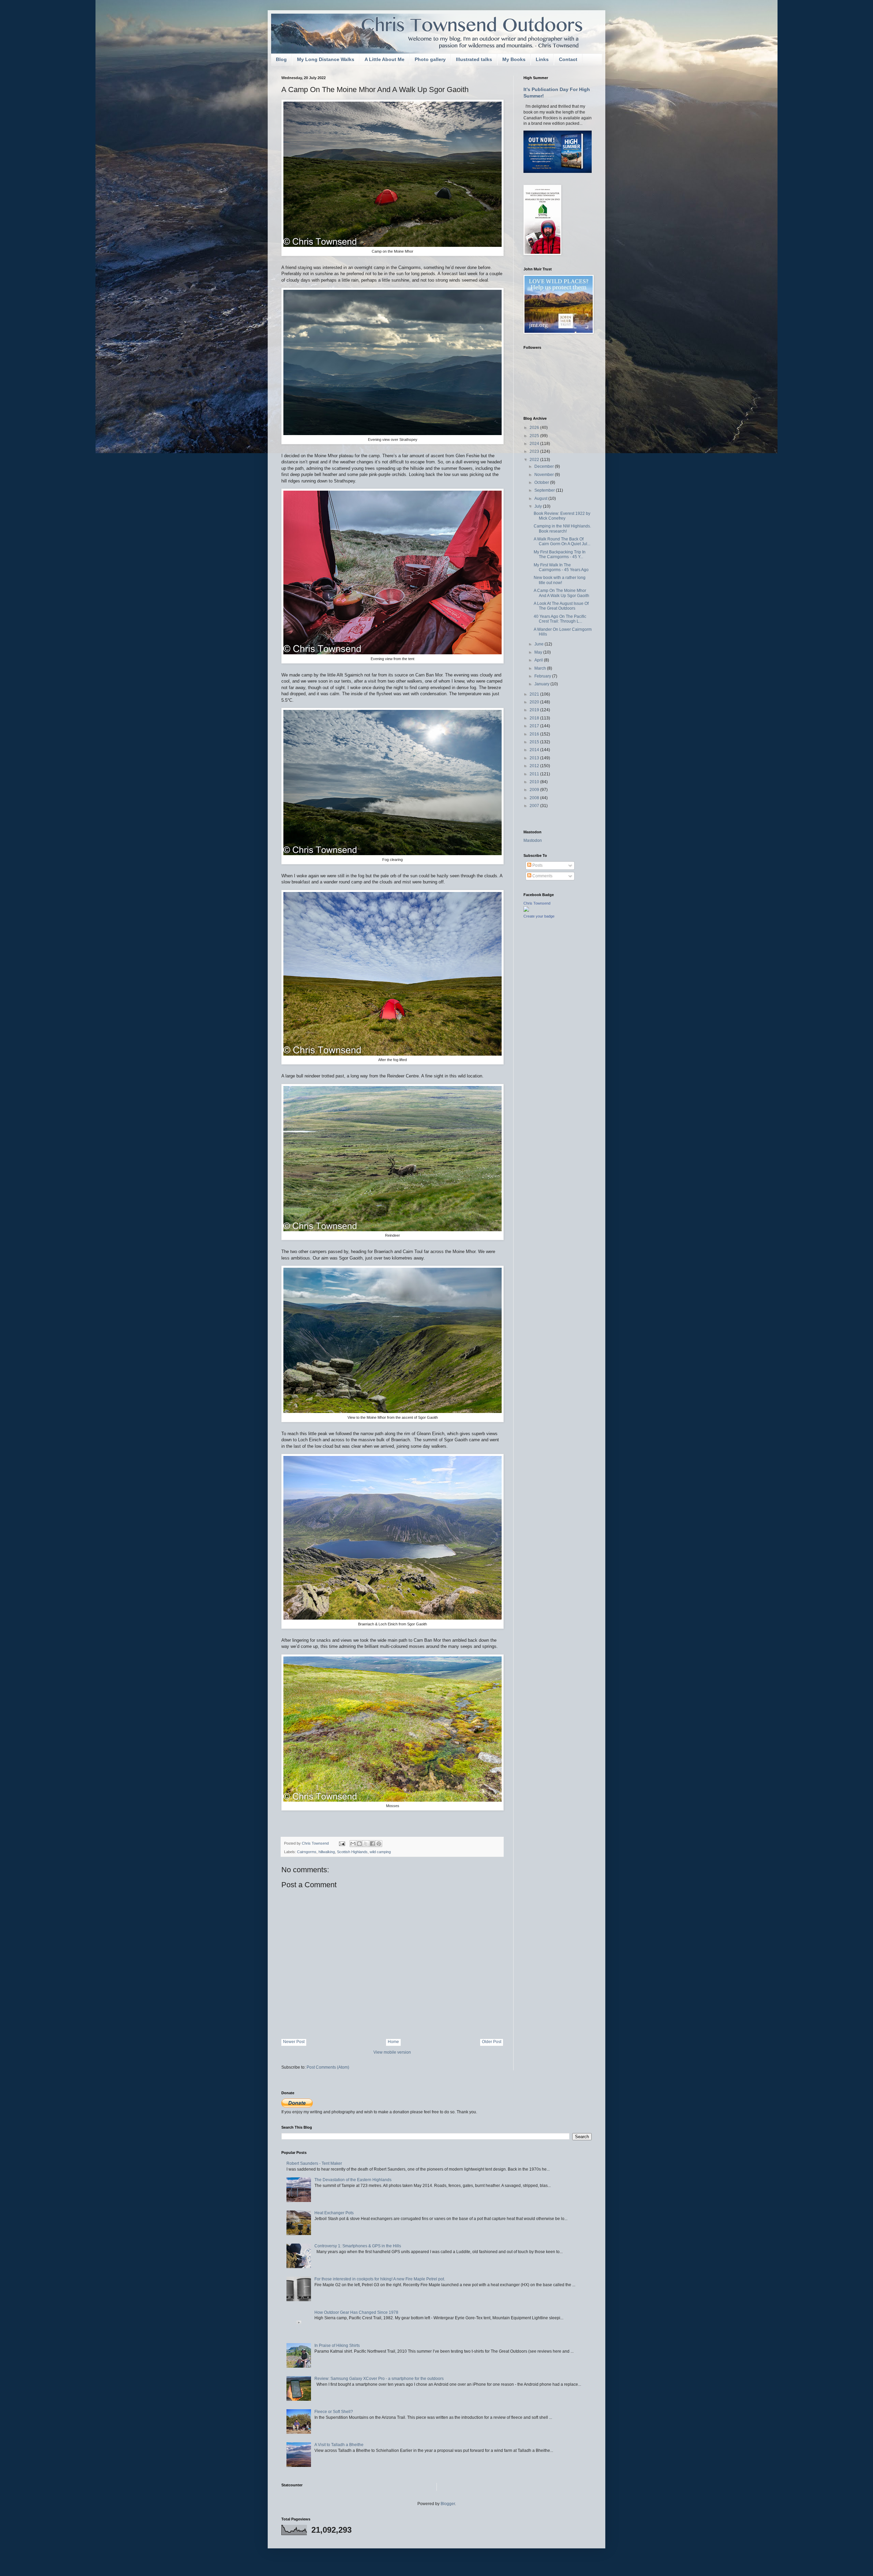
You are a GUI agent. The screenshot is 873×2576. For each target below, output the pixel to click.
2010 (535, 782)
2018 (535, 718)
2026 (535, 428)
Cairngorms (307, 1852)
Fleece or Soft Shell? (334, 2412)
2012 (535, 766)
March (541, 668)
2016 (535, 734)
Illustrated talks (474, 59)
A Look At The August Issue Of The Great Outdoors (561, 606)
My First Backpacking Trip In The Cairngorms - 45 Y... (560, 554)
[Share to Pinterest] (379, 1844)
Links (542, 59)
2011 (535, 774)
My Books (514, 59)
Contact (568, 59)
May (539, 652)
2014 (535, 750)
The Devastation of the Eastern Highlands (353, 2180)
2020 (535, 702)
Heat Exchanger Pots (334, 2213)
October (542, 482)
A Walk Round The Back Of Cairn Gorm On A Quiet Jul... (562, 541)
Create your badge (539, 916)
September (545, 490)
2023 (535, 451)
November (545, 475)
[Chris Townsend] (526, 910)
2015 (535, 742)
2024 (535, 444)
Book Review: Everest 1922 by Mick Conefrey (562, 516)
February (543, 676)
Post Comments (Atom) (328, 2067)
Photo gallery (430, 59)
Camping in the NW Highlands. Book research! (562, 528)
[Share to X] (366, 1844)
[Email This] (353, 1844)
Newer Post (294, 2042)
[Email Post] (342, 1843)
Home (393, 2042)
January (542, 684)
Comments (542, 876)
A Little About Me (384, 59)
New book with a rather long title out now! (560, 580)
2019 (535, 710)
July (539, 506)
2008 (535, 798)
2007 (535, 806)
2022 (535, 460)
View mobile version (392, 2052)
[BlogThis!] (359, 1844)
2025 (535, 436)
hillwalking (327, 1852)
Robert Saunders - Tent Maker (314, 2163)
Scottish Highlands (352, 1852)
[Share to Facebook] (372, 1844)
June (539, 644)
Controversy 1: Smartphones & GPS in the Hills (358, 2246)
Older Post (492, 2042)
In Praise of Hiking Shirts (337, 2346)
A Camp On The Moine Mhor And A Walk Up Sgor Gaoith (561, 593)
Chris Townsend (537, 903)
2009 (535, 790)
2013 (535, 758)
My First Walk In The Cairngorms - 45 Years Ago (561, 567)
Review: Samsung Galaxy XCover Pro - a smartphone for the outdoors (379, 2379)
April (539, 660)
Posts (537, 865)
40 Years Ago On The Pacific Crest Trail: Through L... (560, 619)
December (545, 466)
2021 (535, 694)
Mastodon (533, 840)
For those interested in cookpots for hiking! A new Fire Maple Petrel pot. (380, 2279)
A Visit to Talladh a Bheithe (339, 2445)
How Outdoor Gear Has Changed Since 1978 (356, 2312)
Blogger (448, 2504)
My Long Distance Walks (326, 59)
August (541, 498)
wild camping (380, 1852)
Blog (281, 59)
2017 (535, 726)
